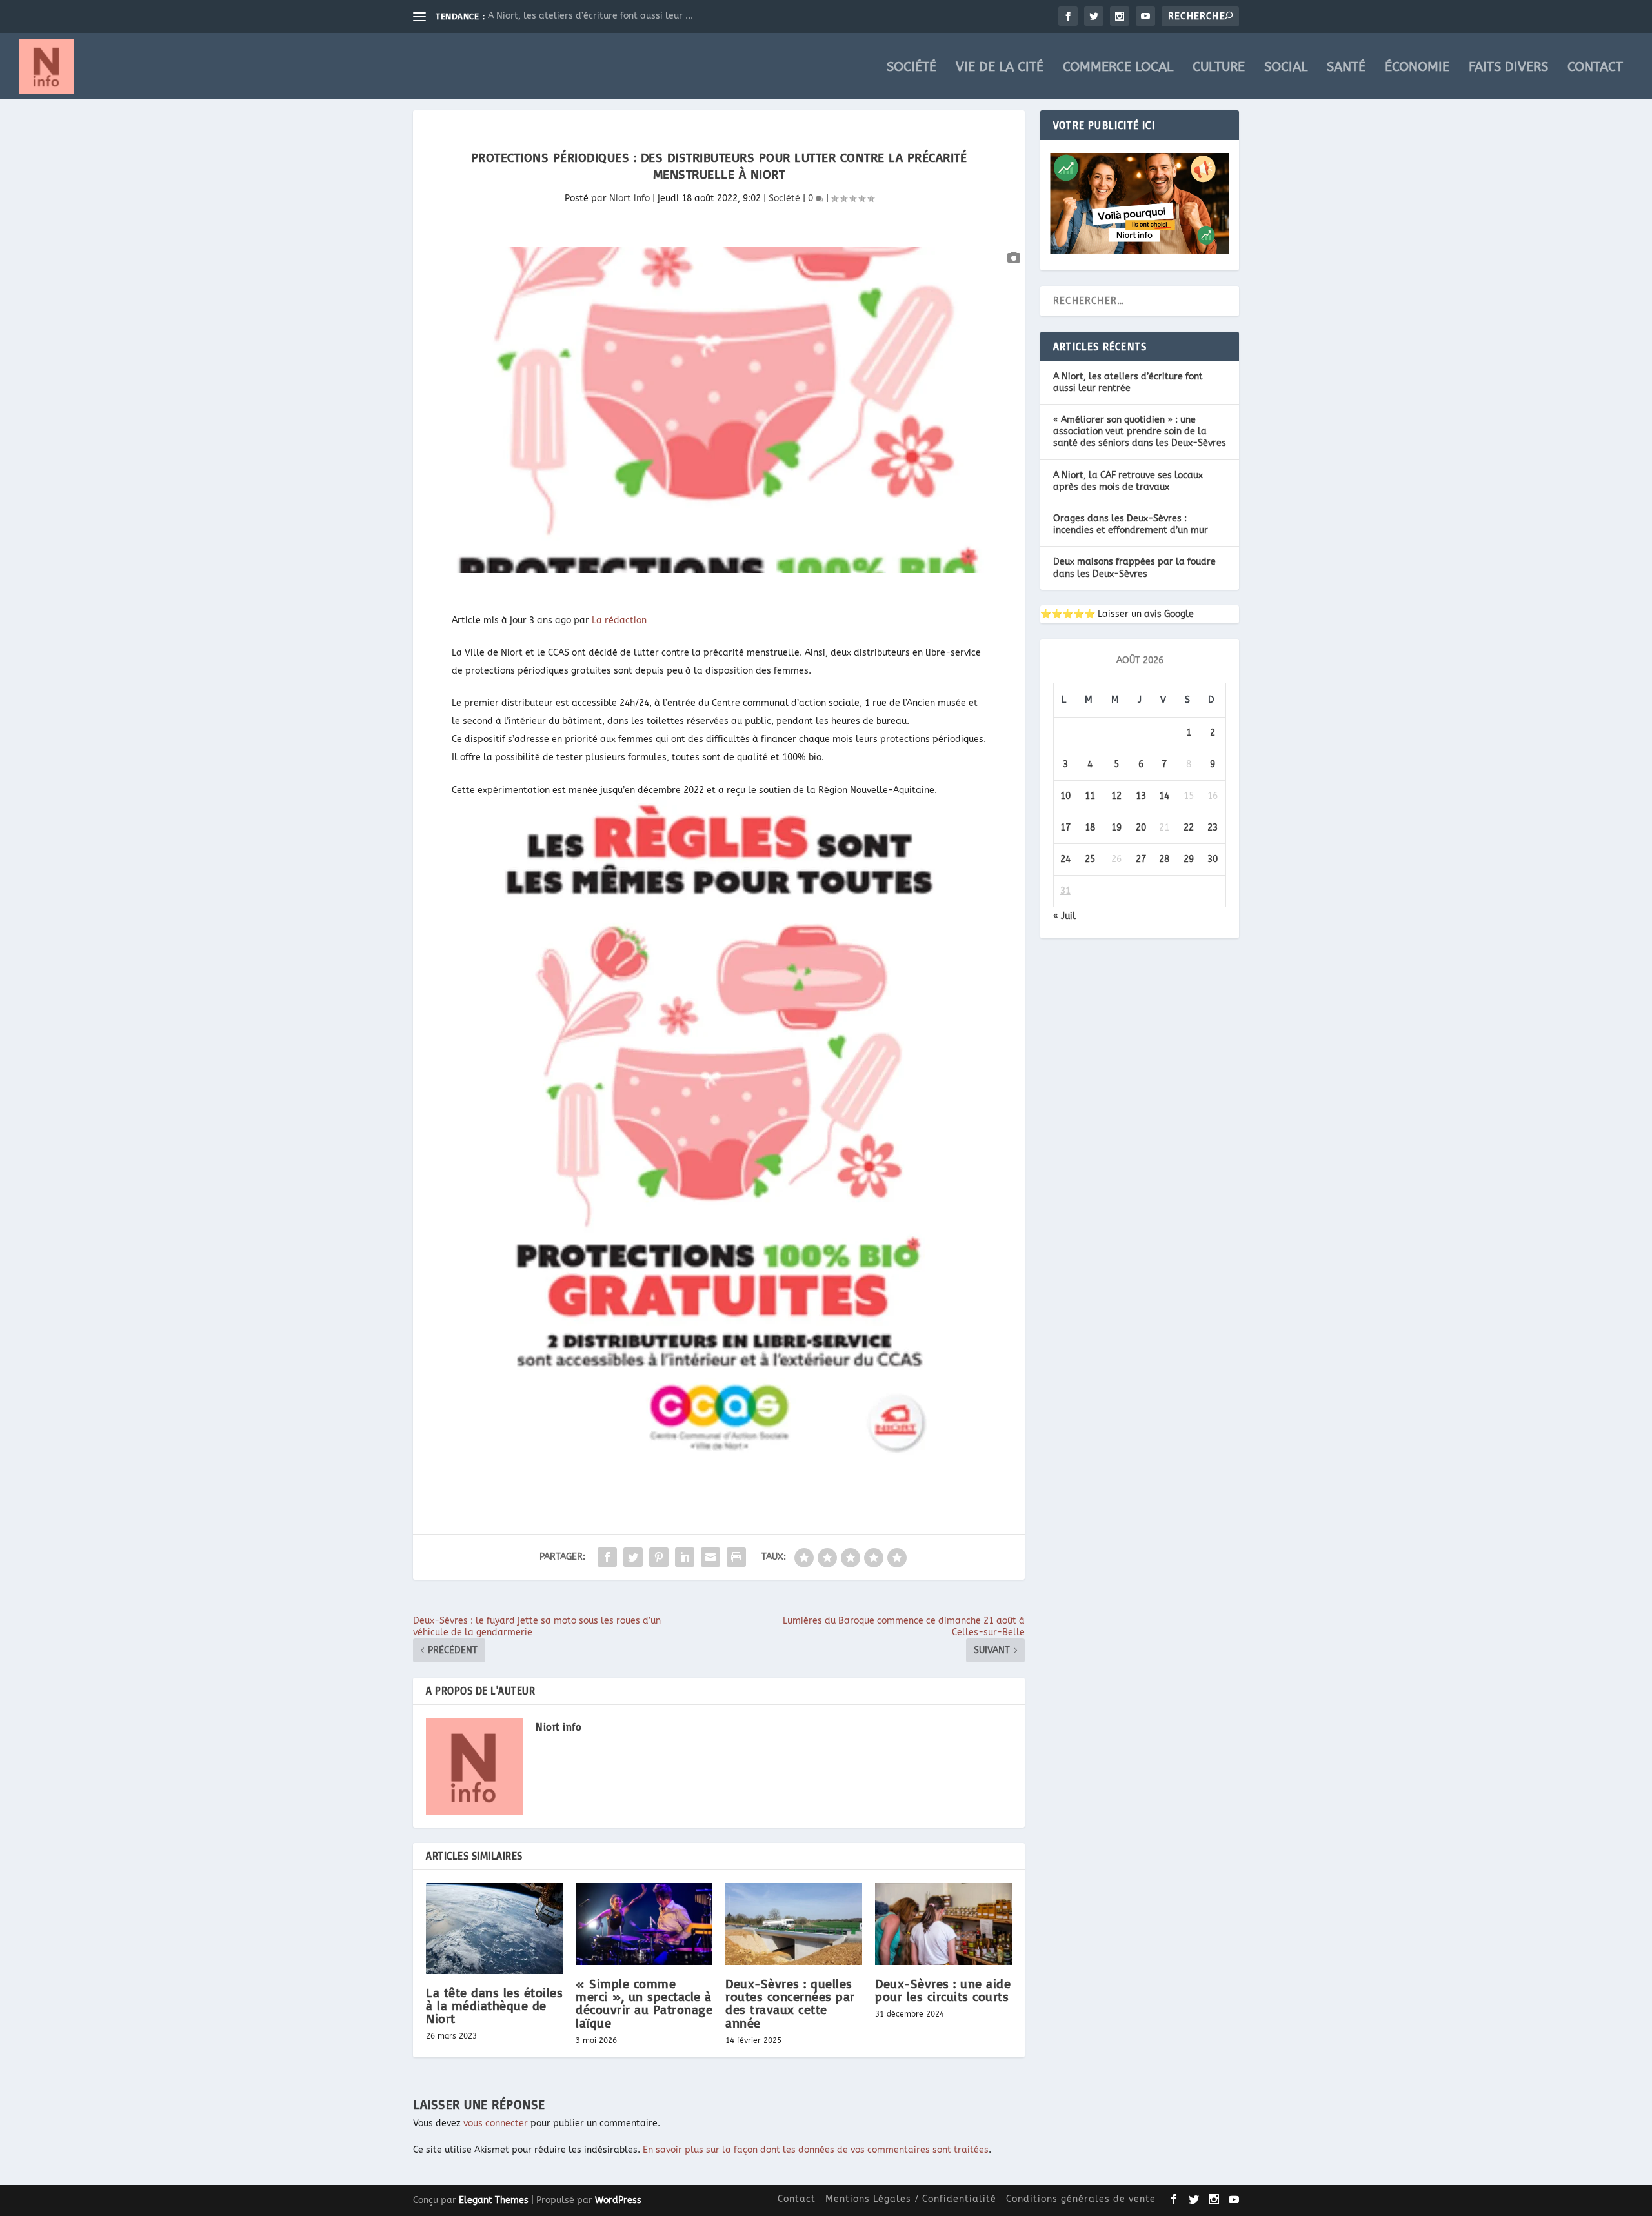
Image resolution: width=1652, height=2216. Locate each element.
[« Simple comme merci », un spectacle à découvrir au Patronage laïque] (644, 1924)
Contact (1595, 68)
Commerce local (1118, 68)
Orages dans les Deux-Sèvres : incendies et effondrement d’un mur (1131, 524)
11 (1090, 796)
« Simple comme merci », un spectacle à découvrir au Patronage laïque (644, 2003)
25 (1090, 859)
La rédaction (619, 620)
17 (1065, 828)
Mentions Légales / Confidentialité (911, 2199)
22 (1189, 828)
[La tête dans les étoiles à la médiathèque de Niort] (494, 1929)
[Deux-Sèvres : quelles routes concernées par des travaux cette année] (794, 1924)
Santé (1346, 68)
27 (1141, 859)
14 (1164, 796)
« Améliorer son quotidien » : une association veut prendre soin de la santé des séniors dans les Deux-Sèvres (1140, 431)
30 (1213, 859)
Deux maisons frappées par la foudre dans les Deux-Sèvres (1134, 568)
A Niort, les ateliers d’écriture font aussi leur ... (590, 16)
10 (1065, 796)
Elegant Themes (494, 2200)
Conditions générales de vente (1081, 2199)
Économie (1417, 68)
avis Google (1169, 614)
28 (1164, 859)
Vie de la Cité (1000, 68)
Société (912, 68)
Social (1286, 68)
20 (1141, 828)
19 (1116, 828)
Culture (1219, 68)
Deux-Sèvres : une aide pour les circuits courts (943, 1990)
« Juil (1064, 916)
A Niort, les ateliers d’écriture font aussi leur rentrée (1128, 382)
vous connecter (496, 2123)
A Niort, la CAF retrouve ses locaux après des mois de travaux (1128, 481)
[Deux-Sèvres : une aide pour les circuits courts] (943, 1924)
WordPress (618, 2200)
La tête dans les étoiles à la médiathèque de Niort (494, 2005)
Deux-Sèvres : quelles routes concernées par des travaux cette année (790, 2003)
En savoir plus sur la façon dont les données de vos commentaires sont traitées (816, 2150)
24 (1065, 859)
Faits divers (1508, 68)
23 (1213, 828)
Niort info (630, 198)
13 (1141, 796)
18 (1090, 828)
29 (1189, 859)
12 (1116, 796)
